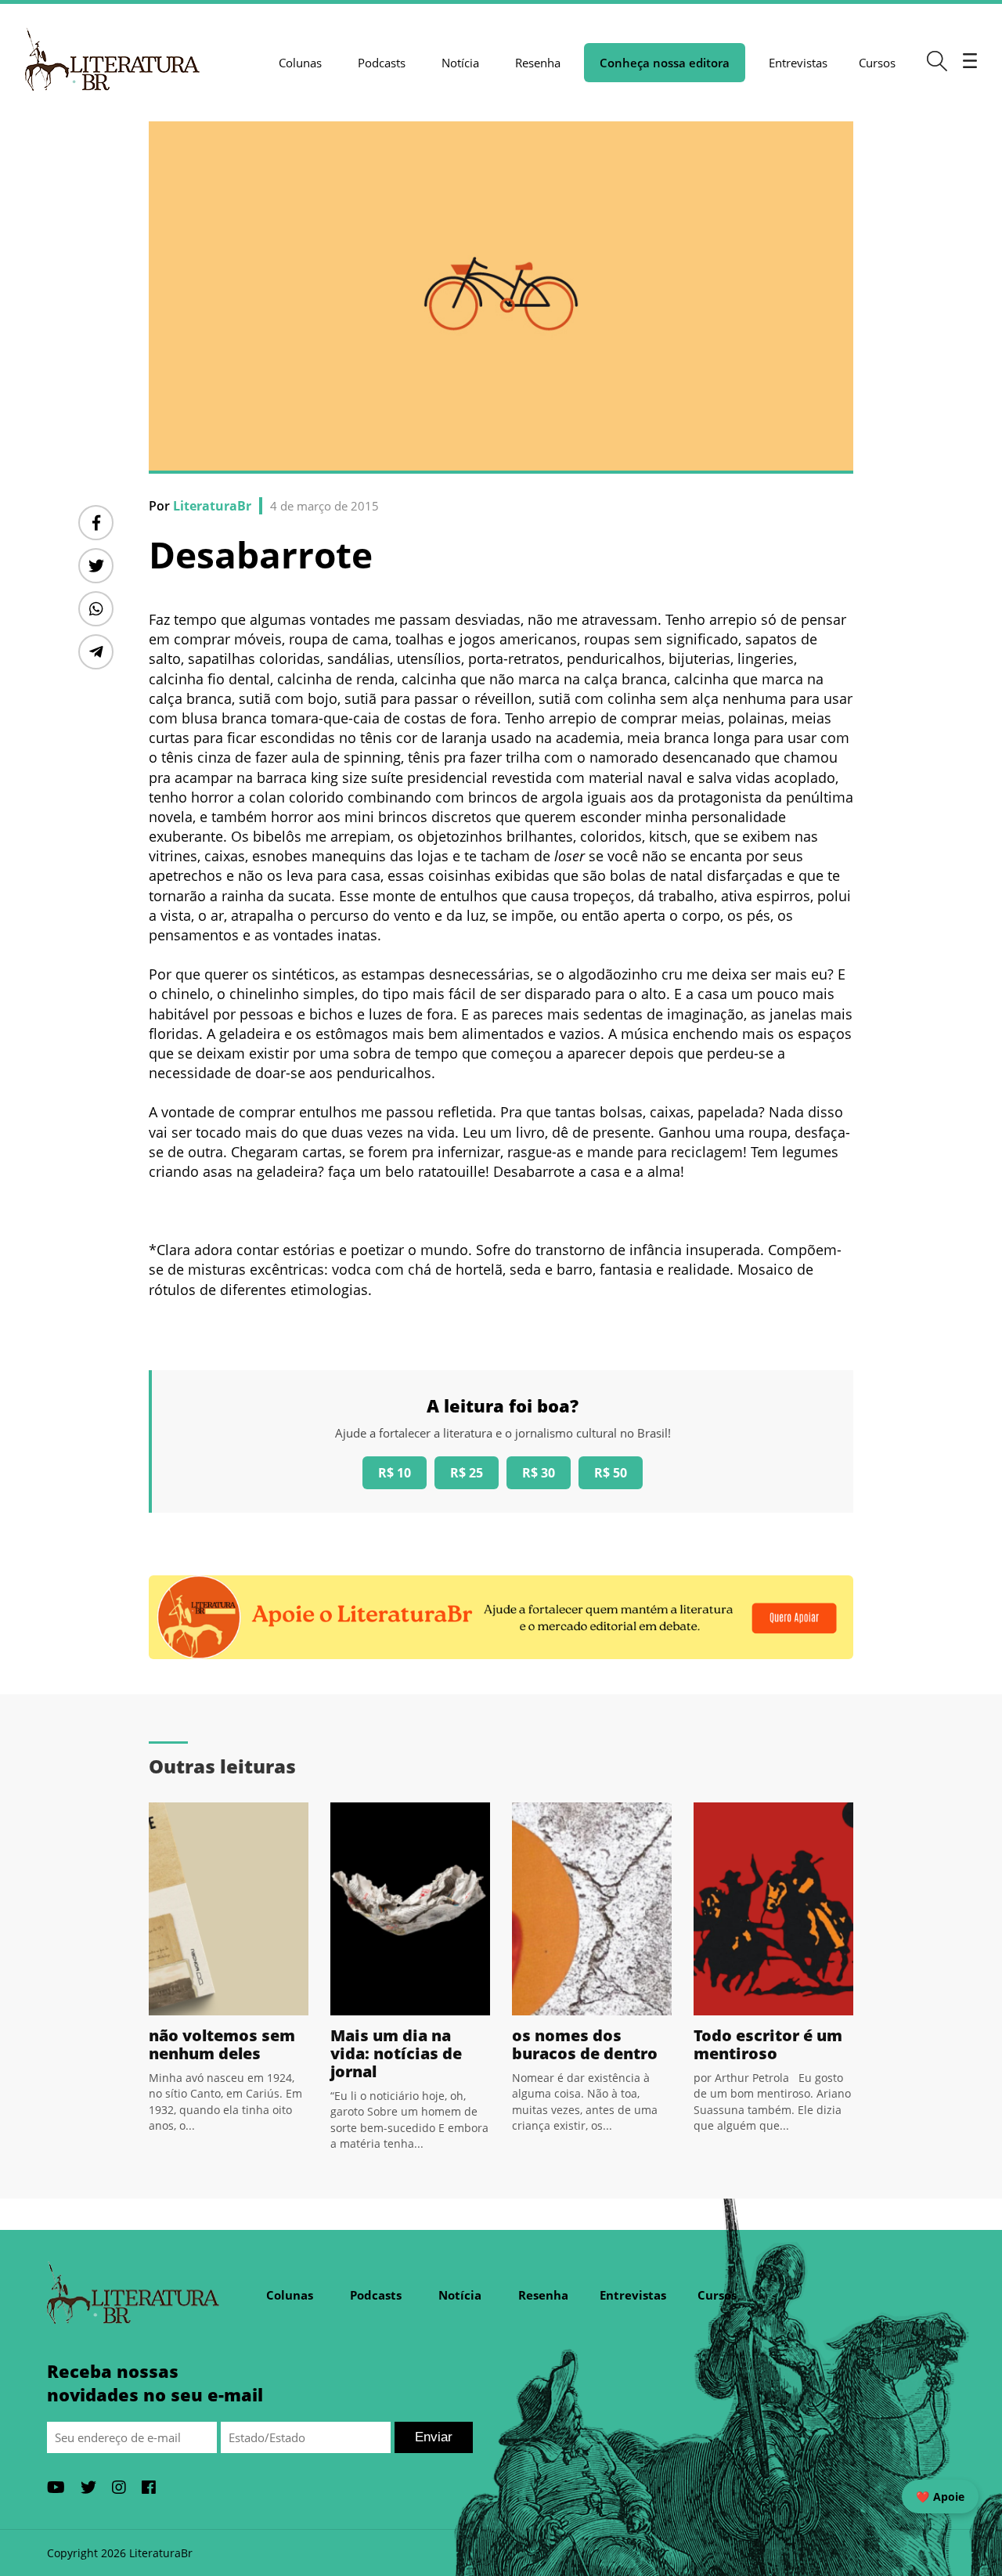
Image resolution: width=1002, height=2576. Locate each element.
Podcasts (382, 63)
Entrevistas (798, 63)
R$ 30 (539, 1473)
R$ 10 (395, 1473)
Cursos (877, 63)
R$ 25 (467, 1473)
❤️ (940, 2497)
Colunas (300, 63)
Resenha (538, 63)
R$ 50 (611, 1473)
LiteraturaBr (212, 506)
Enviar (434, 2437)
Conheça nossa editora (665, 63)
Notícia (460, 63)
